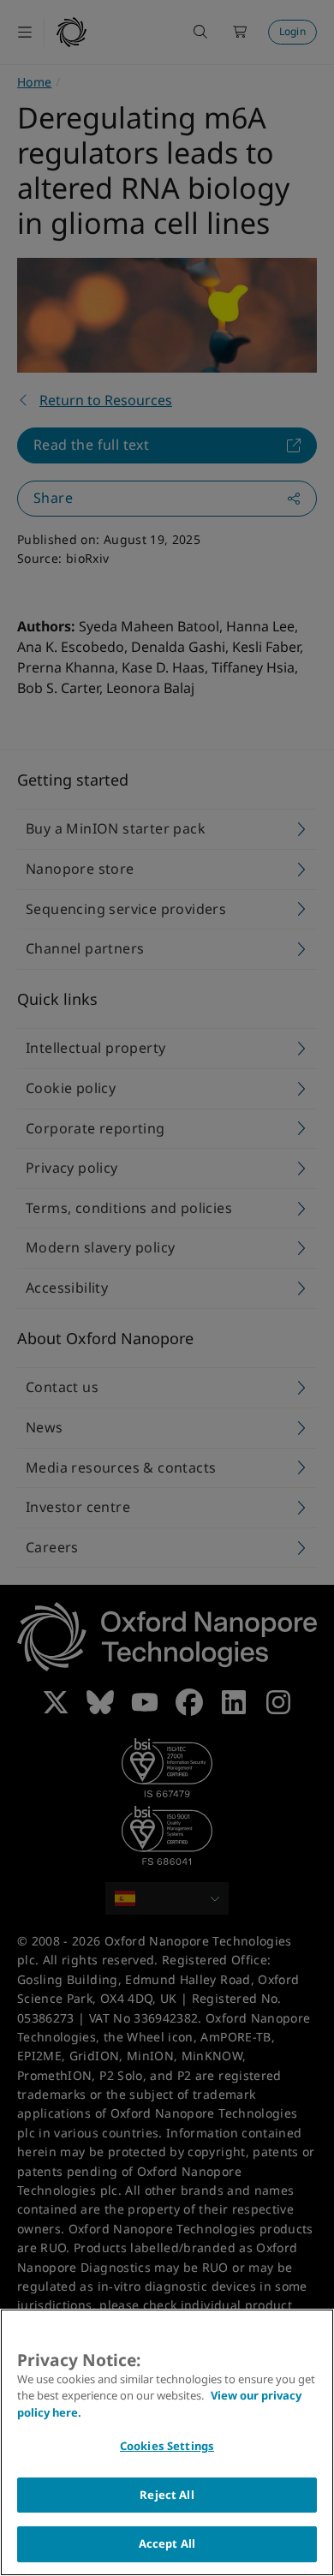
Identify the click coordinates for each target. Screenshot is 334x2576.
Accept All (167, 2543)
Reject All (167, 2495)
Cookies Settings (167, 2446)
